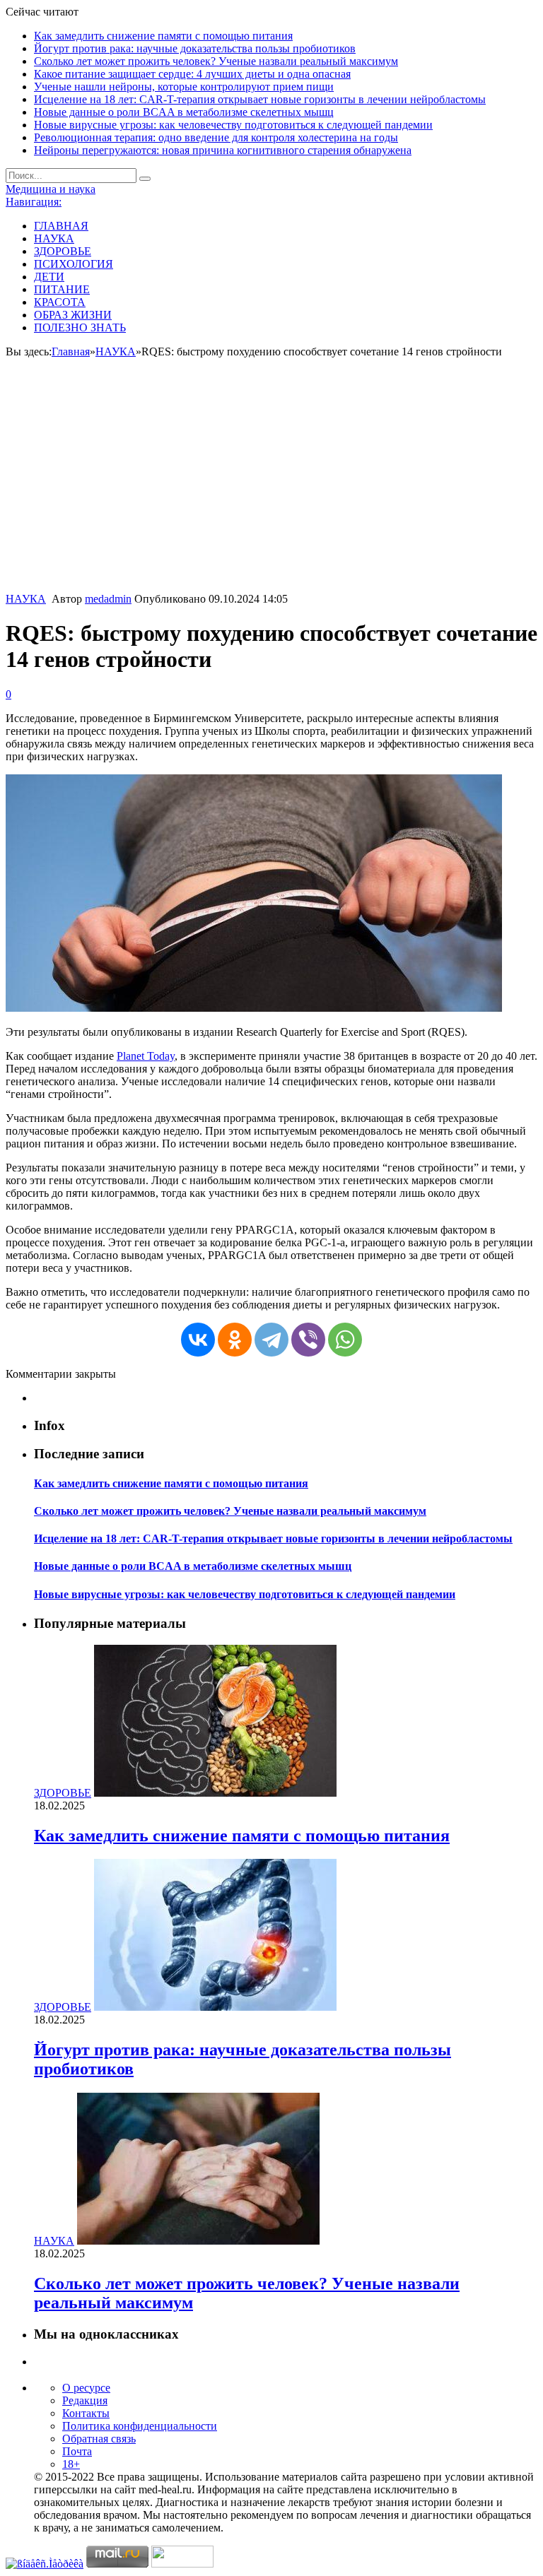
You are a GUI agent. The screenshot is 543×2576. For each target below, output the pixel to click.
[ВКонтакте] (198, 1340)
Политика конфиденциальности (140, 2426)
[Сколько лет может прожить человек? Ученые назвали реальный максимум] (198, 2241)
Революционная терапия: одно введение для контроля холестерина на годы (216, 137)
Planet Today (146, 1056)
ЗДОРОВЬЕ (63, 251)
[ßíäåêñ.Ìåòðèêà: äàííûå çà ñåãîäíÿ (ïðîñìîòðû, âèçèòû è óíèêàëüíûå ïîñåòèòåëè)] (45, 2564)
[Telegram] (271, 1340)
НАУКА (54, 238)
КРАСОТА (60, 302)
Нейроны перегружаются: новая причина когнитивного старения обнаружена (223, 150)
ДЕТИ (49, 277)
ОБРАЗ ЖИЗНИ (73, 315)
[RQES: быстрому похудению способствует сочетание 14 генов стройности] (254, 1008)
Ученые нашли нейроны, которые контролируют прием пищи (184, 87)
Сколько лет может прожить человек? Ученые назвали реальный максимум (216, 61)
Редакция (85, 2400)
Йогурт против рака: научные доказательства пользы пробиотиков (195, 48)
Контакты (86, 2413)
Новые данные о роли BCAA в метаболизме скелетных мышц (184, 112)
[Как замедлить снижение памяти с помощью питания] (215, 1793)
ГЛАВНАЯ (61, 226)
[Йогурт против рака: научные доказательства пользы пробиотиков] (215, 2007)
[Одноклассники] (235, 1340)
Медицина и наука (51, 189)
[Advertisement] (271, 487)
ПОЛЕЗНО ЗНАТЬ (80, 327)
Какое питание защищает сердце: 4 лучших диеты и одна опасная (192, 74)
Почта (77, 2451)
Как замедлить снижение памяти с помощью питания (163, 36)
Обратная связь (99, 2439)
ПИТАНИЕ (62, 289)
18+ (71, 2464)
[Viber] (308, 1340)
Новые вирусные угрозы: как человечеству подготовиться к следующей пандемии (233, 125)
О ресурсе (86, 2388)
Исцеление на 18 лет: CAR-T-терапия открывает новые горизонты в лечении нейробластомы (260, 99)
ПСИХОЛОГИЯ (74, 264)
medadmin (108, 599)
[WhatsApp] (345, 1340)
